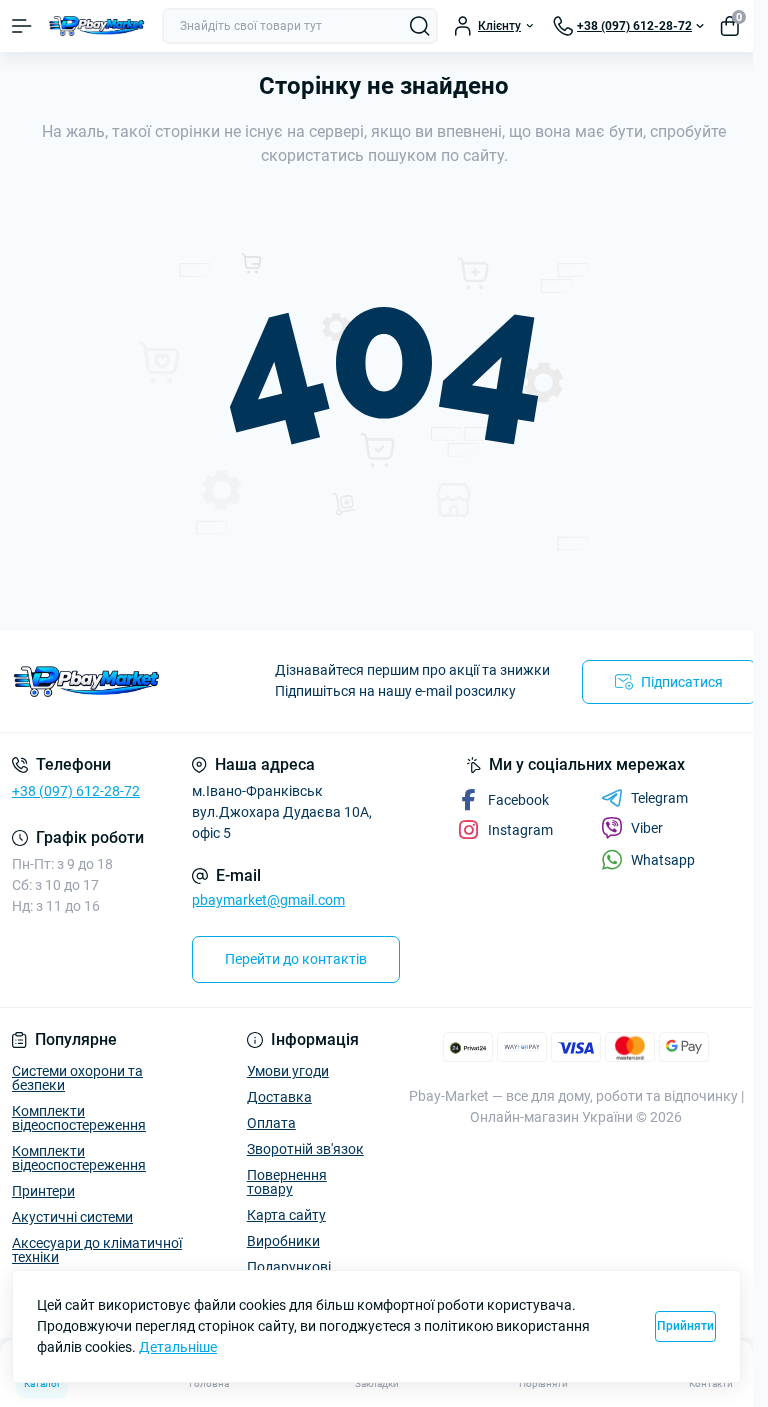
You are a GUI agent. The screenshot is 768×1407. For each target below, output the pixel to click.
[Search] (420, 26)
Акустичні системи (72, 1217)
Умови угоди (288, 1071)
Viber (647, 828)
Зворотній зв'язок (305, 1149)
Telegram (659, 798)
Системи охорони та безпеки (77, 1078)
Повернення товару (287, 1182)
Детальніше (178, 1347)
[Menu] (22, 26)
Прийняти (685, 1326)
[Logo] (97, 26)
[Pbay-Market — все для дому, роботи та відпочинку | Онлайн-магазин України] (128, 681)
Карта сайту (286, 1215)
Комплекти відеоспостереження (79, 1118)
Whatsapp (663, 860)
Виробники (283, 1241)
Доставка (279, 1097)
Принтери (43, 1191)
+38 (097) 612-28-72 (76, 791)
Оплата (271, 1123)
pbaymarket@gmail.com (268, 900)
